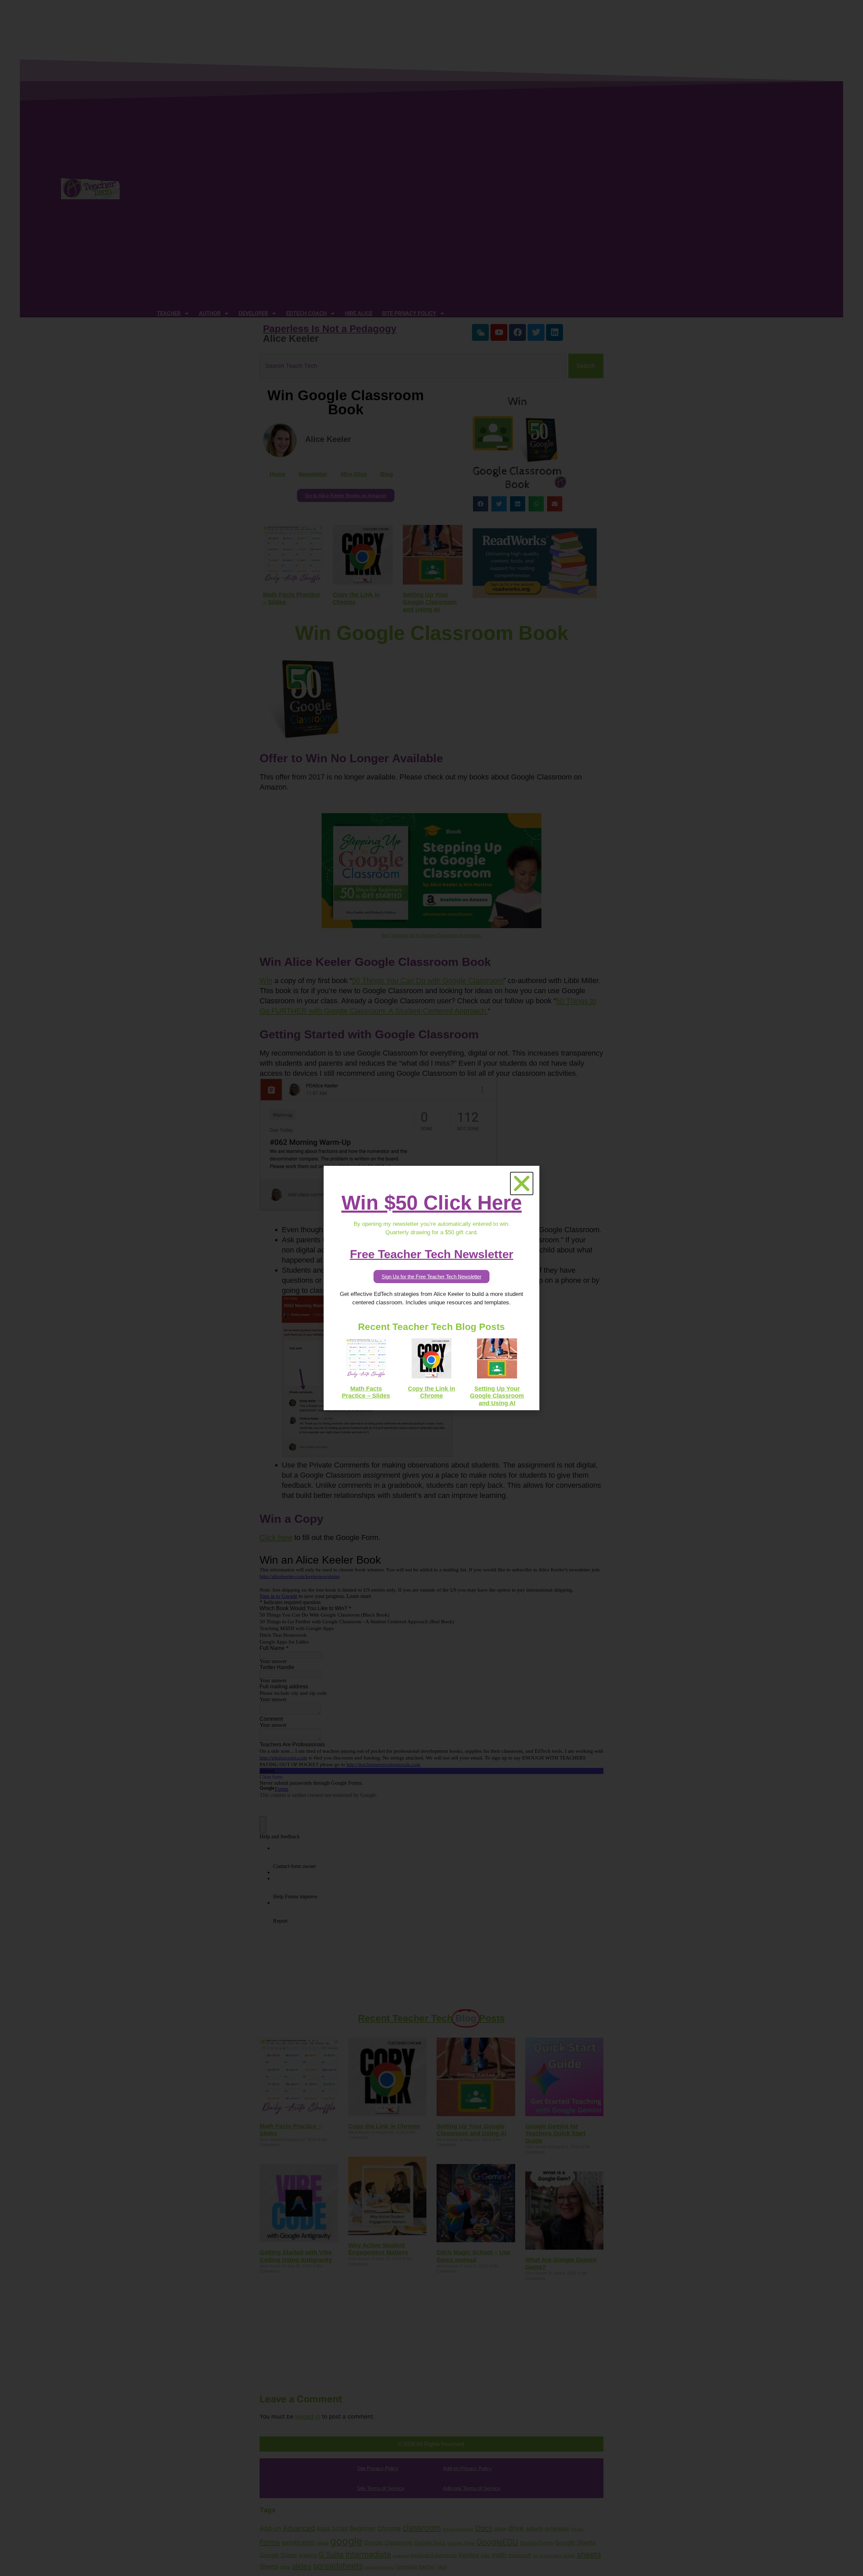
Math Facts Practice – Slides (366, 1392)
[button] (522, 1183)
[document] (431, 1288)
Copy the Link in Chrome (431, 1392)
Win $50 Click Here (432, 1203)
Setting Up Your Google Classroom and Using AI (497, 1396)
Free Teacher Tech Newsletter (432, 1254)
